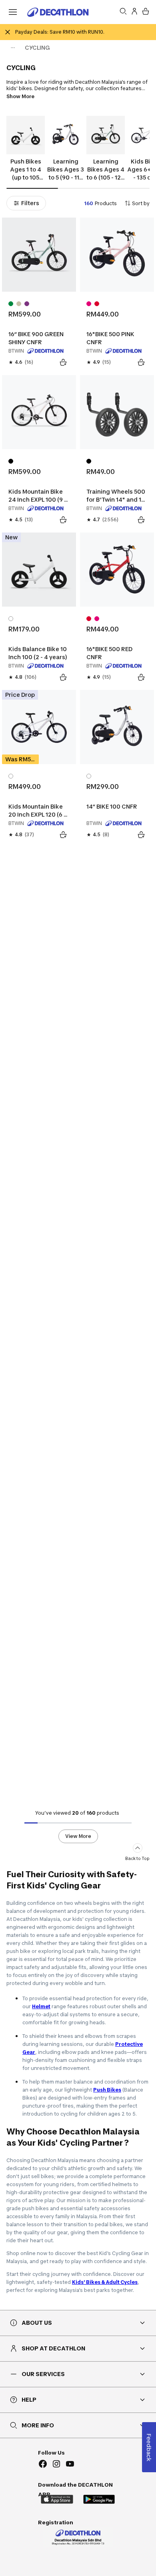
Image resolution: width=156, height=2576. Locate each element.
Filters (30, 203)
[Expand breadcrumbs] (13, 48)
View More (78, 1836)
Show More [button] (20, 96)
